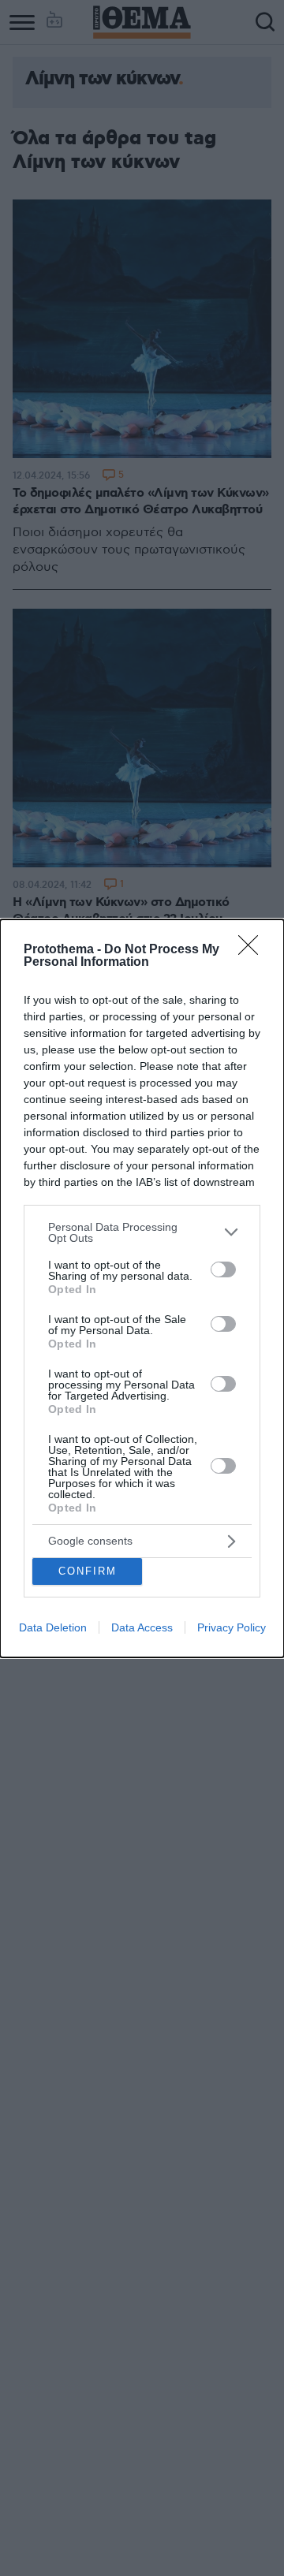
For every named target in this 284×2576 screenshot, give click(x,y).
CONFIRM (88, 1571)
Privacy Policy (232, 1627)
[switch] (223, 1269)
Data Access (142, 1627)
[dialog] (142, 1288)
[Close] (253, 950)
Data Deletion (53, 1627)
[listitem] (142, 1232)
